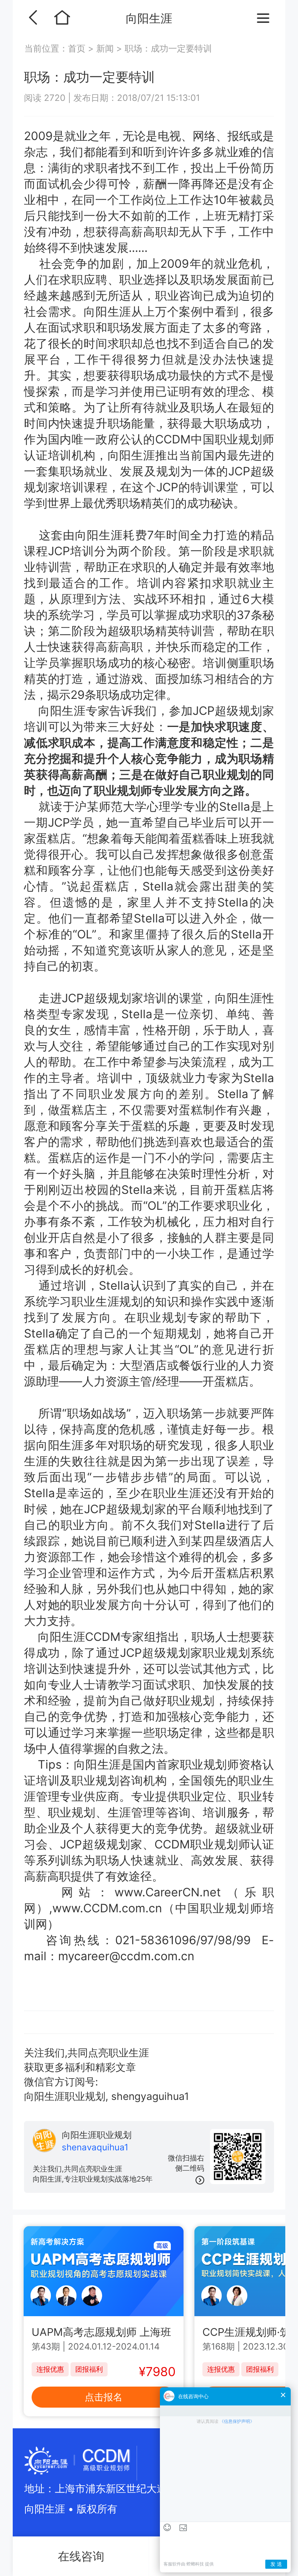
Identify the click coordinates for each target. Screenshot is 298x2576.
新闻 (105, 48)
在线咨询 (81, 2556)
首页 (78, 48)
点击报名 (104, 2397)
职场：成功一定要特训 (168, 48)
